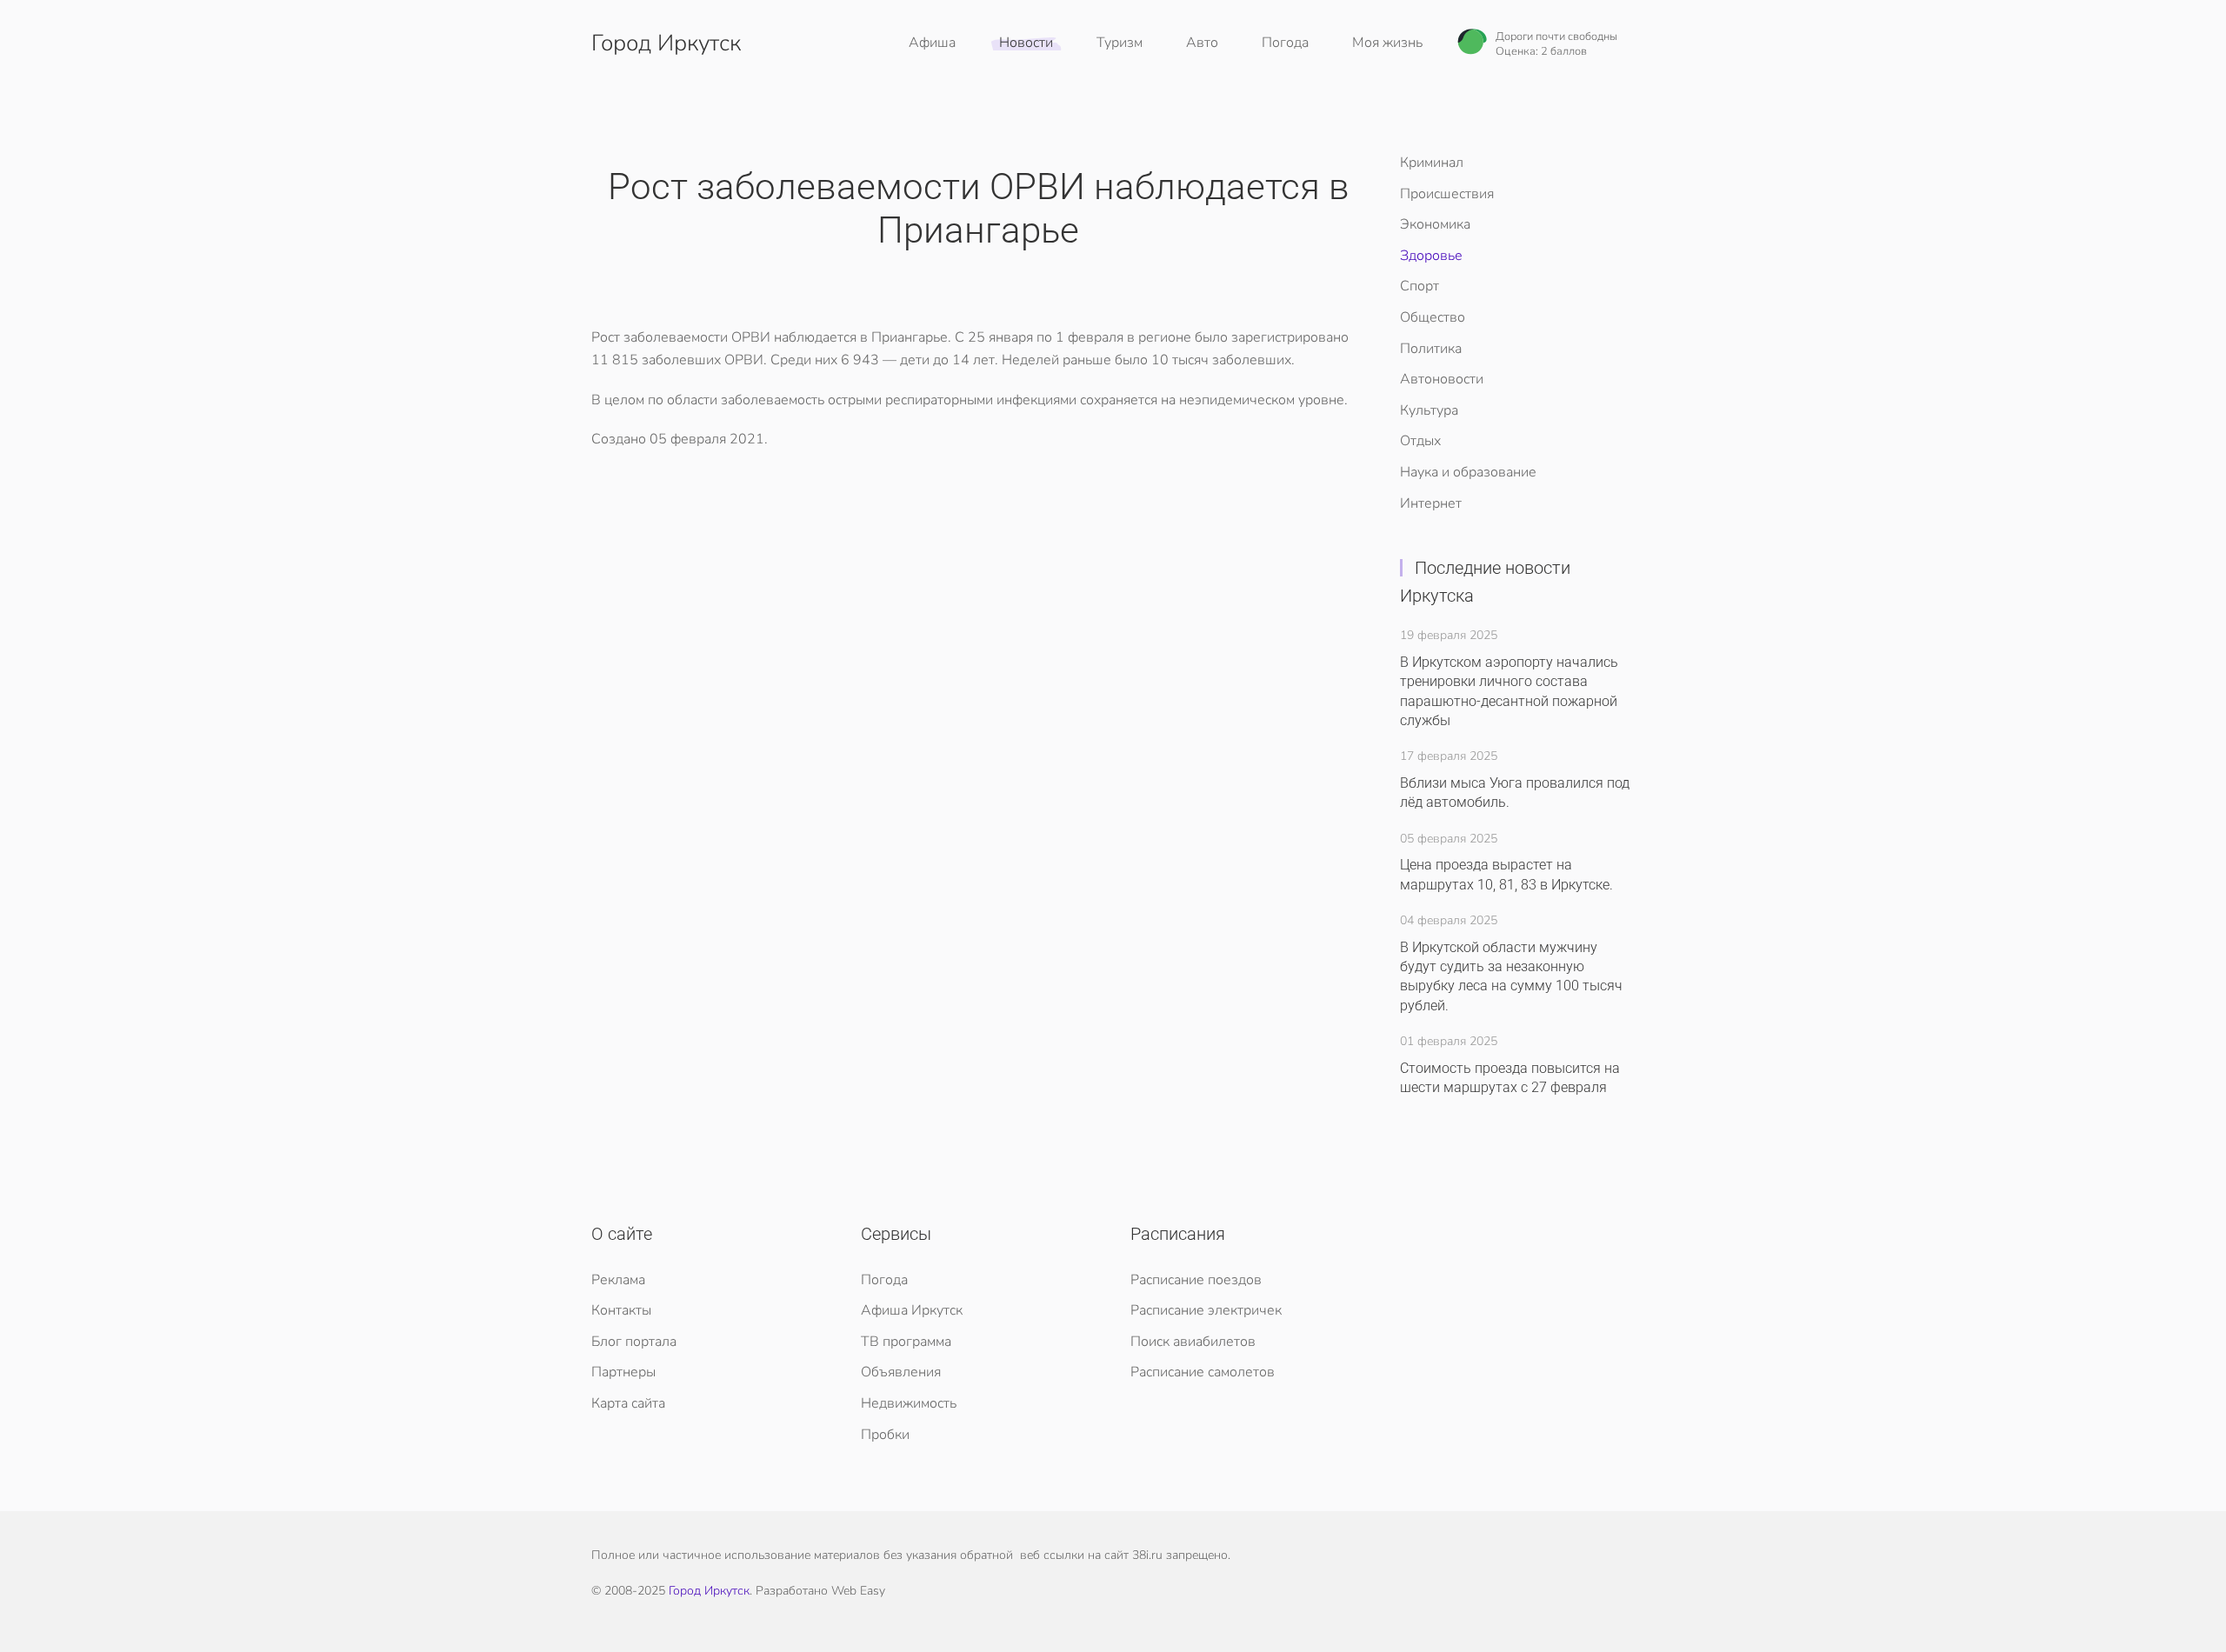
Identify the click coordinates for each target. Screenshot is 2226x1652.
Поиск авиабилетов (1193, 1342)
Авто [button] (1202, 43)
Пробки (885, 1435)
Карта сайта (628, 1403)
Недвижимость (909, 1403)
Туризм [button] (1120, 43)
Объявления (901, 1372)
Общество (1433, 317)
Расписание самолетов (1203, 1372)
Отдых (1420, 441)
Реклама (618, 1280)
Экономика (1435, 224)
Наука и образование (1468, 472)
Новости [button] (1026, 43)
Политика (1431, 349)
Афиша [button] (932, 43)
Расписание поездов (1196, 1280)
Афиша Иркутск (912, 1310)
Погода (1285, 43)
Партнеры (623, 1372)
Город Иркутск (666, 43)
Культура (1429, 410)
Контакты (621, 1310)
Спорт (1420, 286)
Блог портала (634, 1342)
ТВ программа (906, 1342)
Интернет (1431, 503)
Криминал (1432, 163)
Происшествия (1447, 194)
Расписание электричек (1206, 1310)
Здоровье (1431, 256)
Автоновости (1442, 379)
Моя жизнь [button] (1387, 43)
